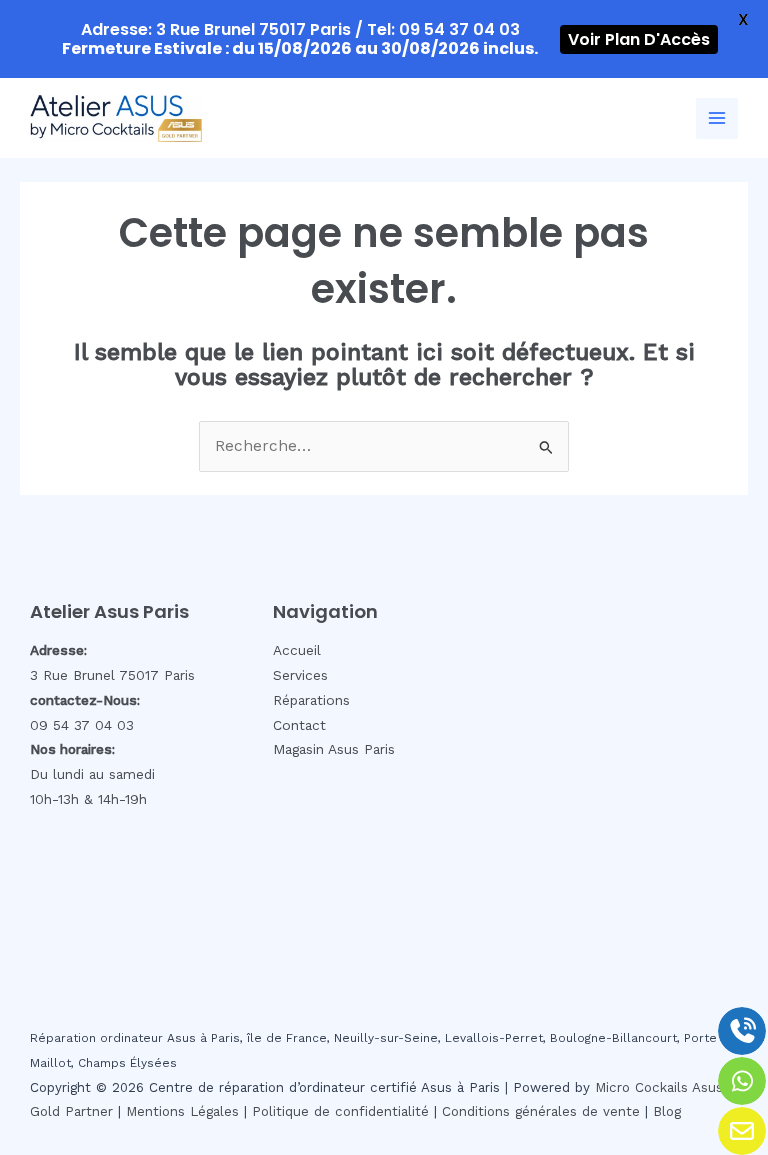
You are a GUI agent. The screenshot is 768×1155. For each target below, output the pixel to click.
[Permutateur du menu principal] (717, 119)
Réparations (311, 700)
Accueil (297, 650)
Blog (667, 1111)
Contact (299, 725)
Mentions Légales (182, 1111)
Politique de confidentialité (340, 1111)
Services (300, 675)
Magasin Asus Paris (334, 749)
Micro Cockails (641, 1087)
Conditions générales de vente (541, 1111)
